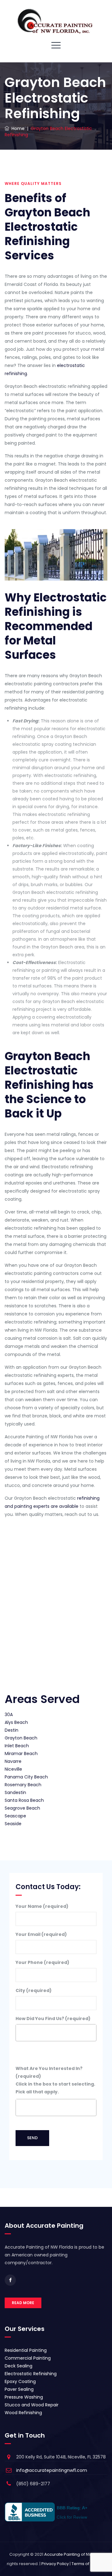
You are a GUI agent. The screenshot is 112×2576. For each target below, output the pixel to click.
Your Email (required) (41, 1934)
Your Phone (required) (42, 1962)
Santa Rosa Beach (24, 1800)
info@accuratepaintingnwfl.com (52, 2470)
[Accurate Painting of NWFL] (56, 23)
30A (9, 1715)
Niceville (13, 1769)
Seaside (13, 1824)
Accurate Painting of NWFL (70, 2554)
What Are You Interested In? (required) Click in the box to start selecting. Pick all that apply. (55, 2080)
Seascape (15, 1816)
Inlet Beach (17, 1746)
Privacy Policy (55, 2564)
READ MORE (23, 2303)
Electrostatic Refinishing (31, 2374)
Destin (12, 1730)
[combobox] (56, 2033)
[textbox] (19, 2030)
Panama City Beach (26, 1777)
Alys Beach (16, 1722)
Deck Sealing (19, 2366)
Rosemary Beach (23, 1785)
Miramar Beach (21, 1754)
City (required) (34, 1990)
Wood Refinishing (23, 2413)
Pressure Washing (24, 2397)
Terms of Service (89, 2564)
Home (17, 128)
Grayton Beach (21, 1738)
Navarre (13, 1761)
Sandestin (15, 1792)
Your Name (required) (42, 1906)
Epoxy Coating (20, 2381)
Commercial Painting (28, 2358)
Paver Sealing (19, 2389)
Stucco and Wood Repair (32, 2405)
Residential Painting (26, 2350)
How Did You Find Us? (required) (53, 2019)
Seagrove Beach (22, 1808)
